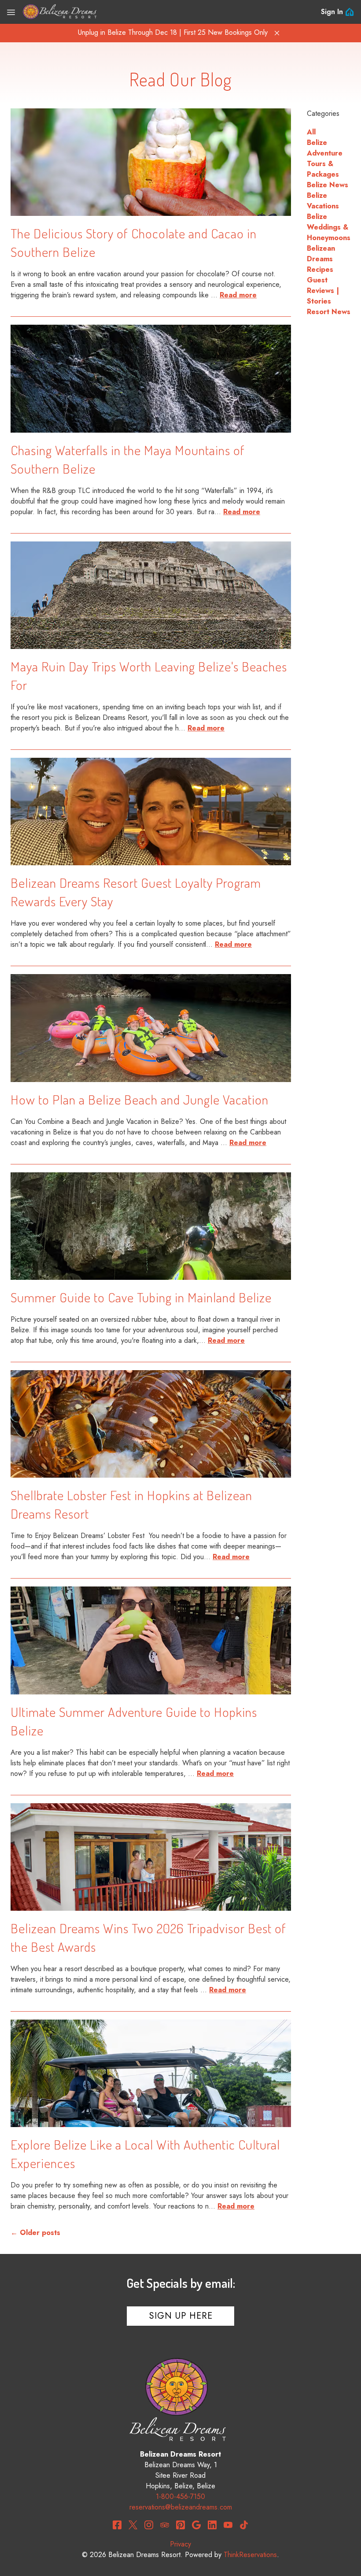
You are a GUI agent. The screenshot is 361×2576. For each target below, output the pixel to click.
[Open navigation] (11, 12)
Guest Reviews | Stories (323, 291)
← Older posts (35, 2233)
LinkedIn (212, 2525)
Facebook (117, 2525)
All (311, 132)
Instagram (149, 2525)
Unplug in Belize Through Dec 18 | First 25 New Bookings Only (173, 32)
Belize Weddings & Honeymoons (329, 227)
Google (196, 2525)
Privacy (180, 2544)
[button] (277, 33)
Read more (238, 295)
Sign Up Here (181, 2316)
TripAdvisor (165, 2525)
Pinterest (180, 2525)
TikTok (244, 2525)
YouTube (228, 2525)
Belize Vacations (323, 201)
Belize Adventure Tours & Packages (325, 158)
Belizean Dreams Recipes (321, 259)
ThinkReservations (250, 2555)
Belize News (328, 185)
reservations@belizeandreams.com (181, 2507)
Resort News (329, 312)
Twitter (133, 2525)
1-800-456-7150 (180, 2496)
